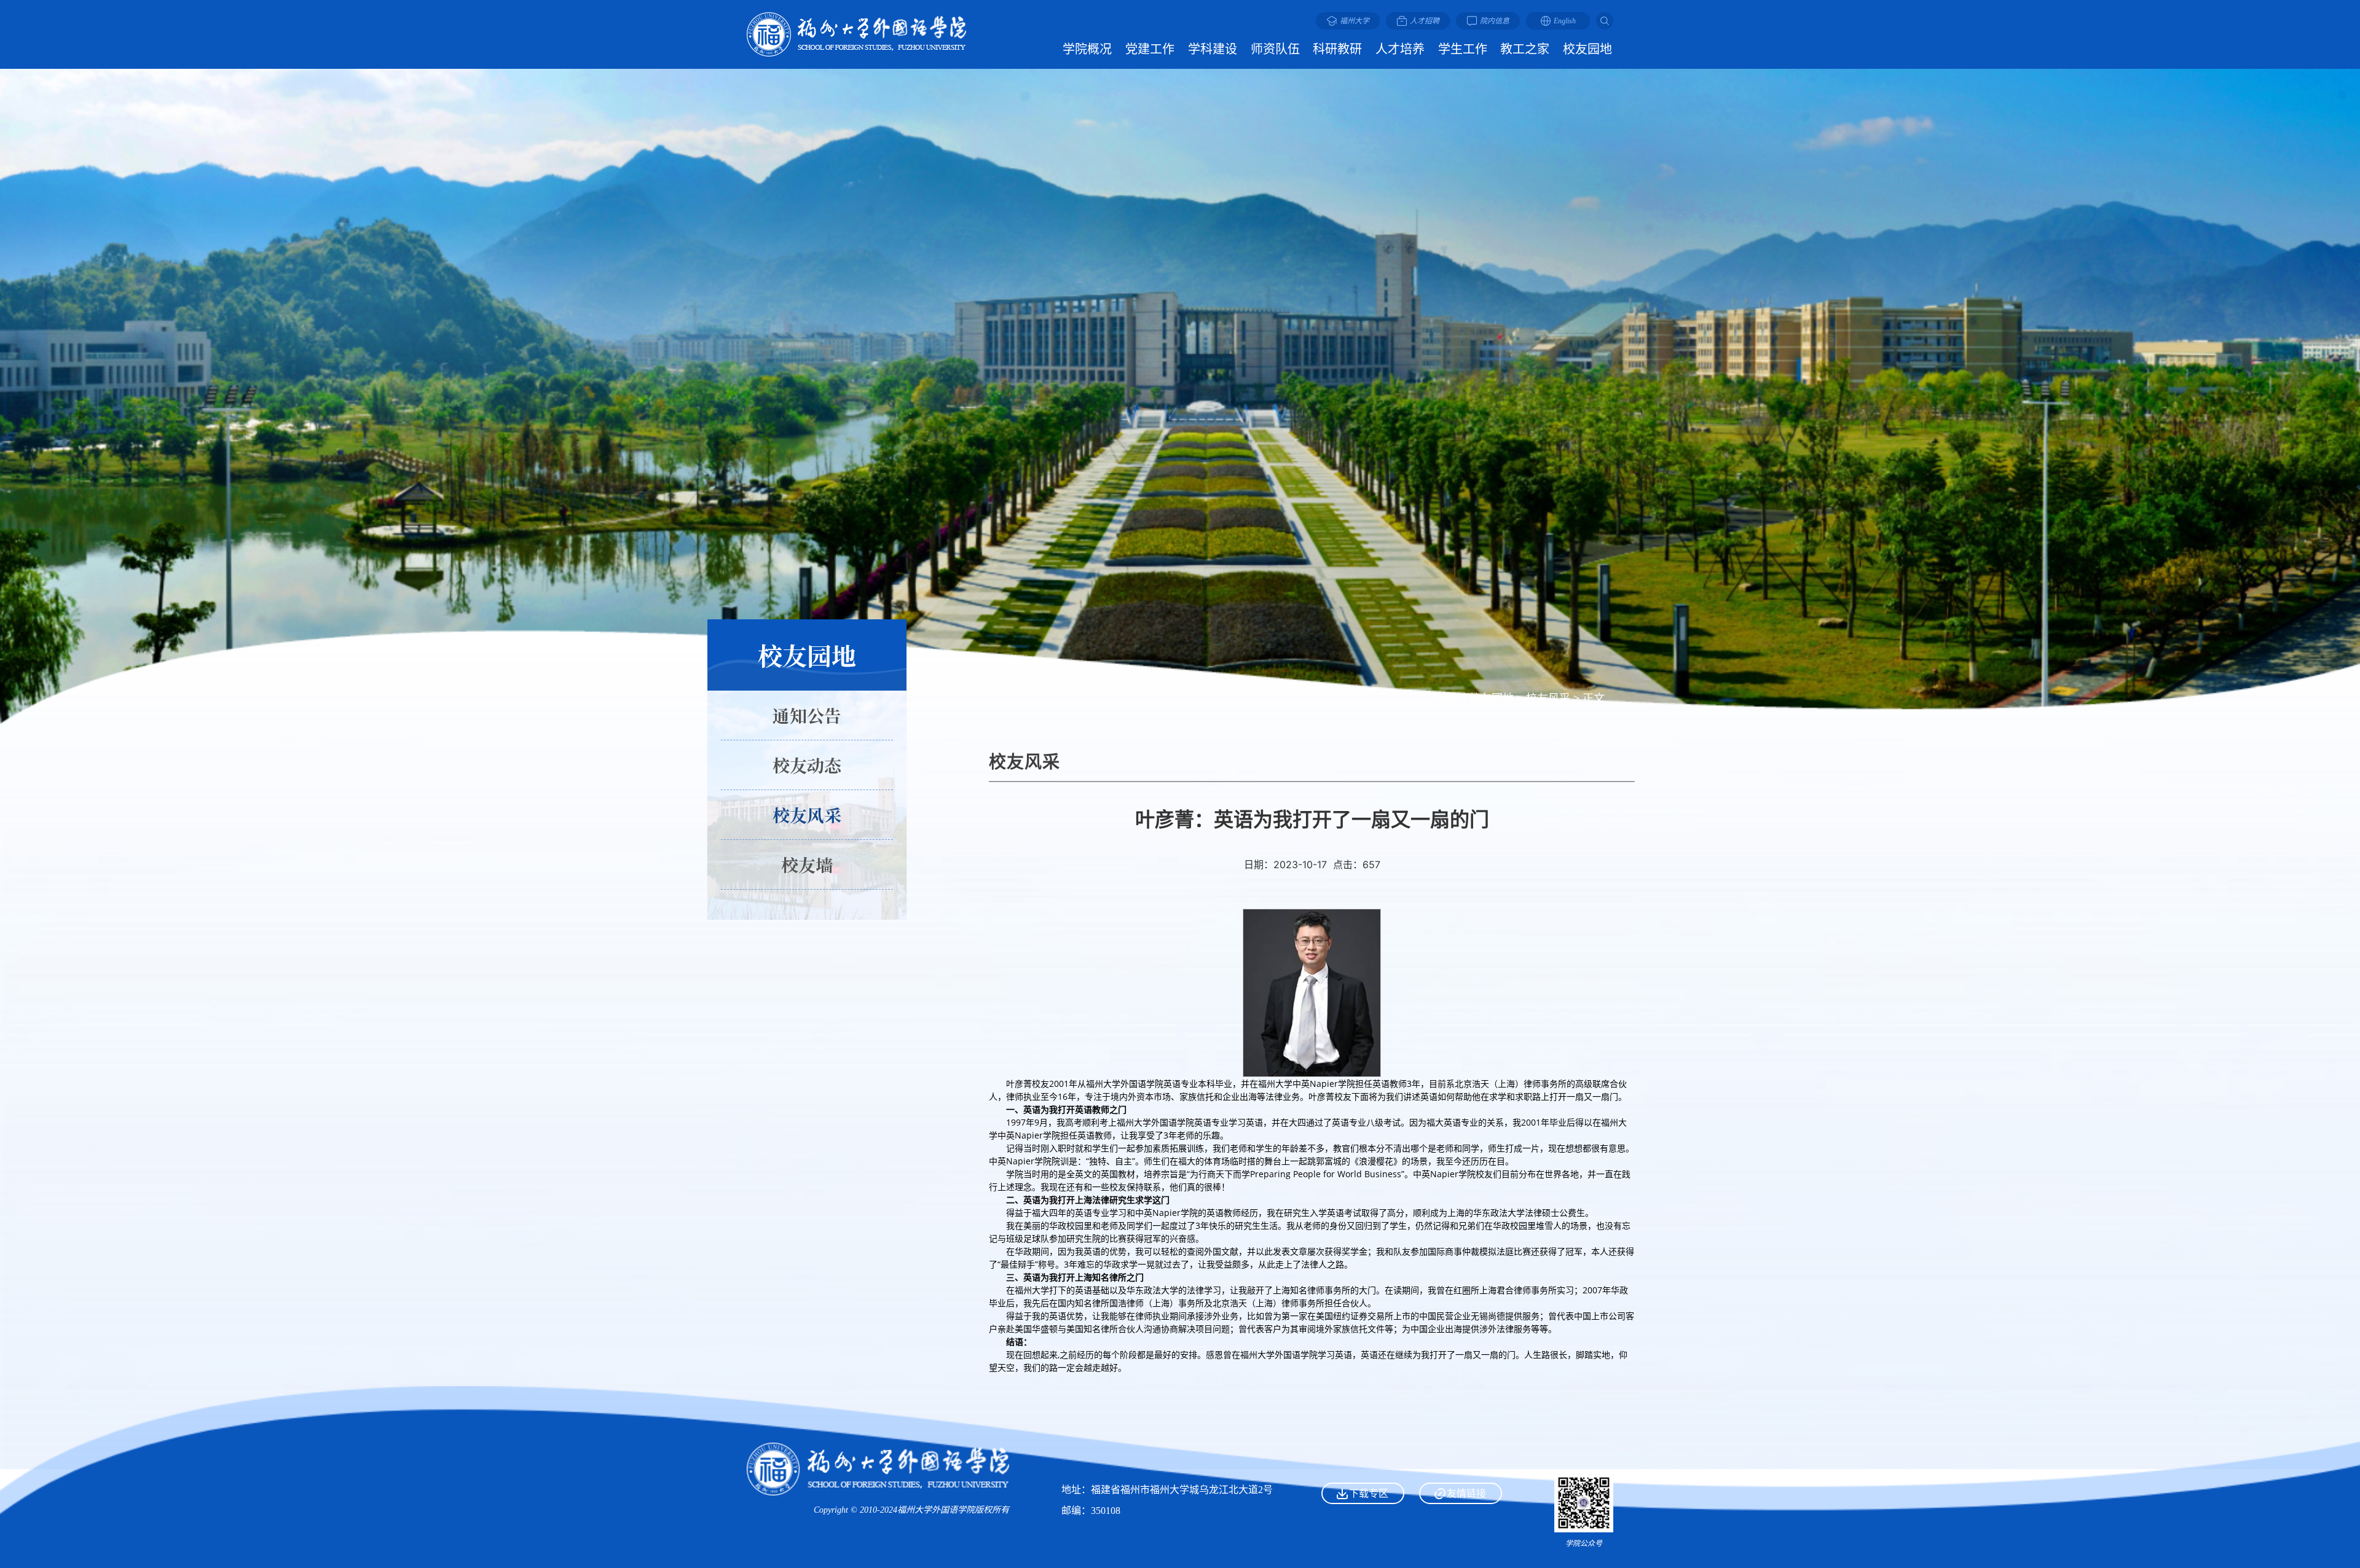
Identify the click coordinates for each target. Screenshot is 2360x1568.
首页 (1446, 698)
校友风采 (1548, 698)
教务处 (1460, 1337)
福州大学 (1460, 1315)
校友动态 (807, 765)
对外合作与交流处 (1460, 1404)
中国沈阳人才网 (1460, 1470)
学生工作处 (1460, 1359)
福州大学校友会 (1460, 1382)
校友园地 (1492, 698)
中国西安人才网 (1460, 1448)
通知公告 (807, 715)
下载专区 (1369, 1493)
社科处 (1460, 1426)
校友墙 (807, 864)
